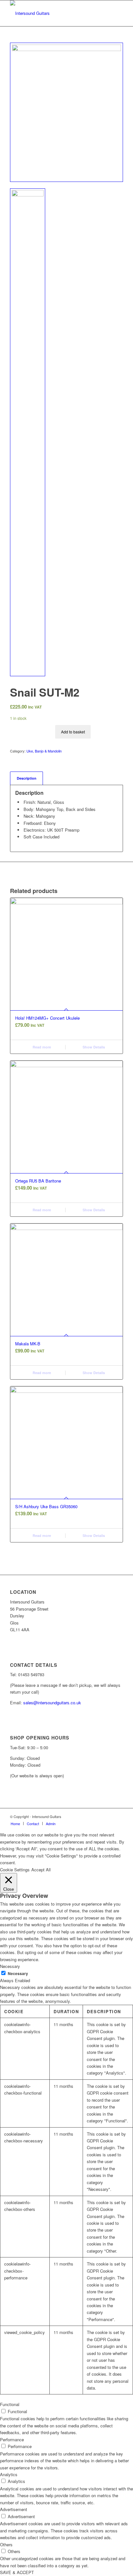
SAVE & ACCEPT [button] (17, 2572)
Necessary (18, 1974)
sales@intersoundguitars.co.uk (52, 1703)
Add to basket (73, 732)
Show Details (93, 1047)
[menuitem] (15, 1824)
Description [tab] (27, 778)
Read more (41, 1047)
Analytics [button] (9, 2474)
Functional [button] (10, 2404)
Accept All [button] (41, 1870)
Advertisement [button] (14, 2509)
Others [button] (6, 2544)
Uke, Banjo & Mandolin (44, 751)
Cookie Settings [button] (15, 1870)
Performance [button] (12, 2439)
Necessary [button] (10, 1966)
